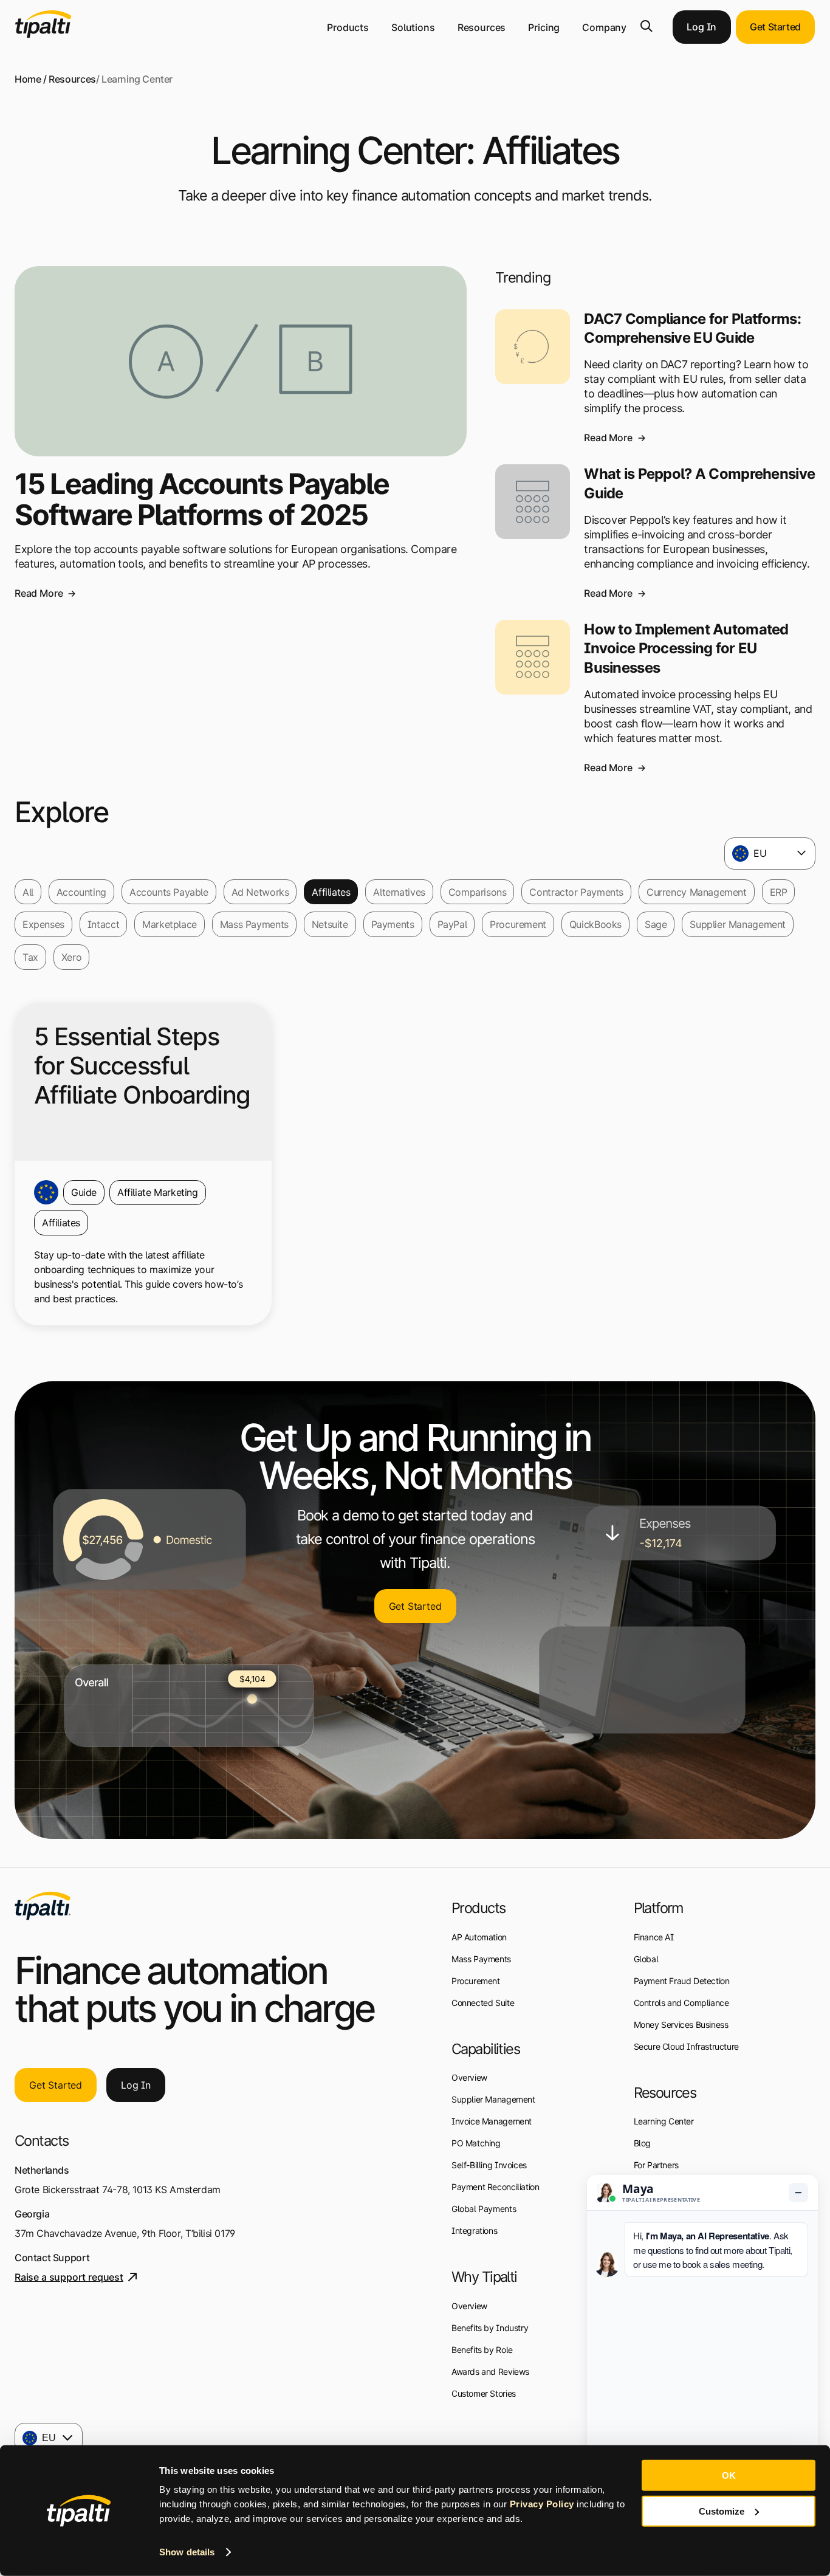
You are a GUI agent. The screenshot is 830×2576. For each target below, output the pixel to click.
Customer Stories (484, 2393)
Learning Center (664, 2121)
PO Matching (476, 2143)
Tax (30, 957)
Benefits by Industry (490, 2328)
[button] (647, 26)
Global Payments (484, 2209)
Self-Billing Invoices (489, 2165)
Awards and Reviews (490, 2372)
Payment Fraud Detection (682, 1981)
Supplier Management (738, 924)
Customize (722, 2511)
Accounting (81, 892)
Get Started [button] (775, 27)
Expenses (43, 924)
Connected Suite (483, 2003)
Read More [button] (39, 593)
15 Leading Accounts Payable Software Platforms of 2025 (202, 499)
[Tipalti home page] (43, 35)
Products (348, 27)
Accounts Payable (169, 892)
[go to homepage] (43, 1906)
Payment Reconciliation (495, 2187)
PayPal (452, 924)
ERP (779, 892)
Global (646, 1959)
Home (28, 79)
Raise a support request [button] (69, 2277)
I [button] (136, 2085)
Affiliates (331, 892)
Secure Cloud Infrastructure (686, 2046)
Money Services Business (681, 2025)
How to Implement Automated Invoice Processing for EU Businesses (686, 648)
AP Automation (479, 1937)
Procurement (518, 924)
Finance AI (654, 1937)
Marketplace (170, 924)
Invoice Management (492, 2121)
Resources (482, 27)
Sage (656, 924)
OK (729, 2475)
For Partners (656, 2165)
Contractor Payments (576, 892)
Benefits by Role (482, 2350)
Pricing (544, 27)
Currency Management (697, 892)
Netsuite (330, 924)
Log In (701, 27)
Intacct (103, 924)
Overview (469, 2077)
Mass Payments (254, 924)
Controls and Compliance (681, 2003)
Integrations (474, 2231)
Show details (187, 2552)
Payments (393, 924)
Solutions (413, 27)
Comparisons (478, 892)
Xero (71, 957)
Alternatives (399, 892)
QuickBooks (595, 924)
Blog (642, 2143)
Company (604, 27)
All (28, 892)
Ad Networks (260, 892)
